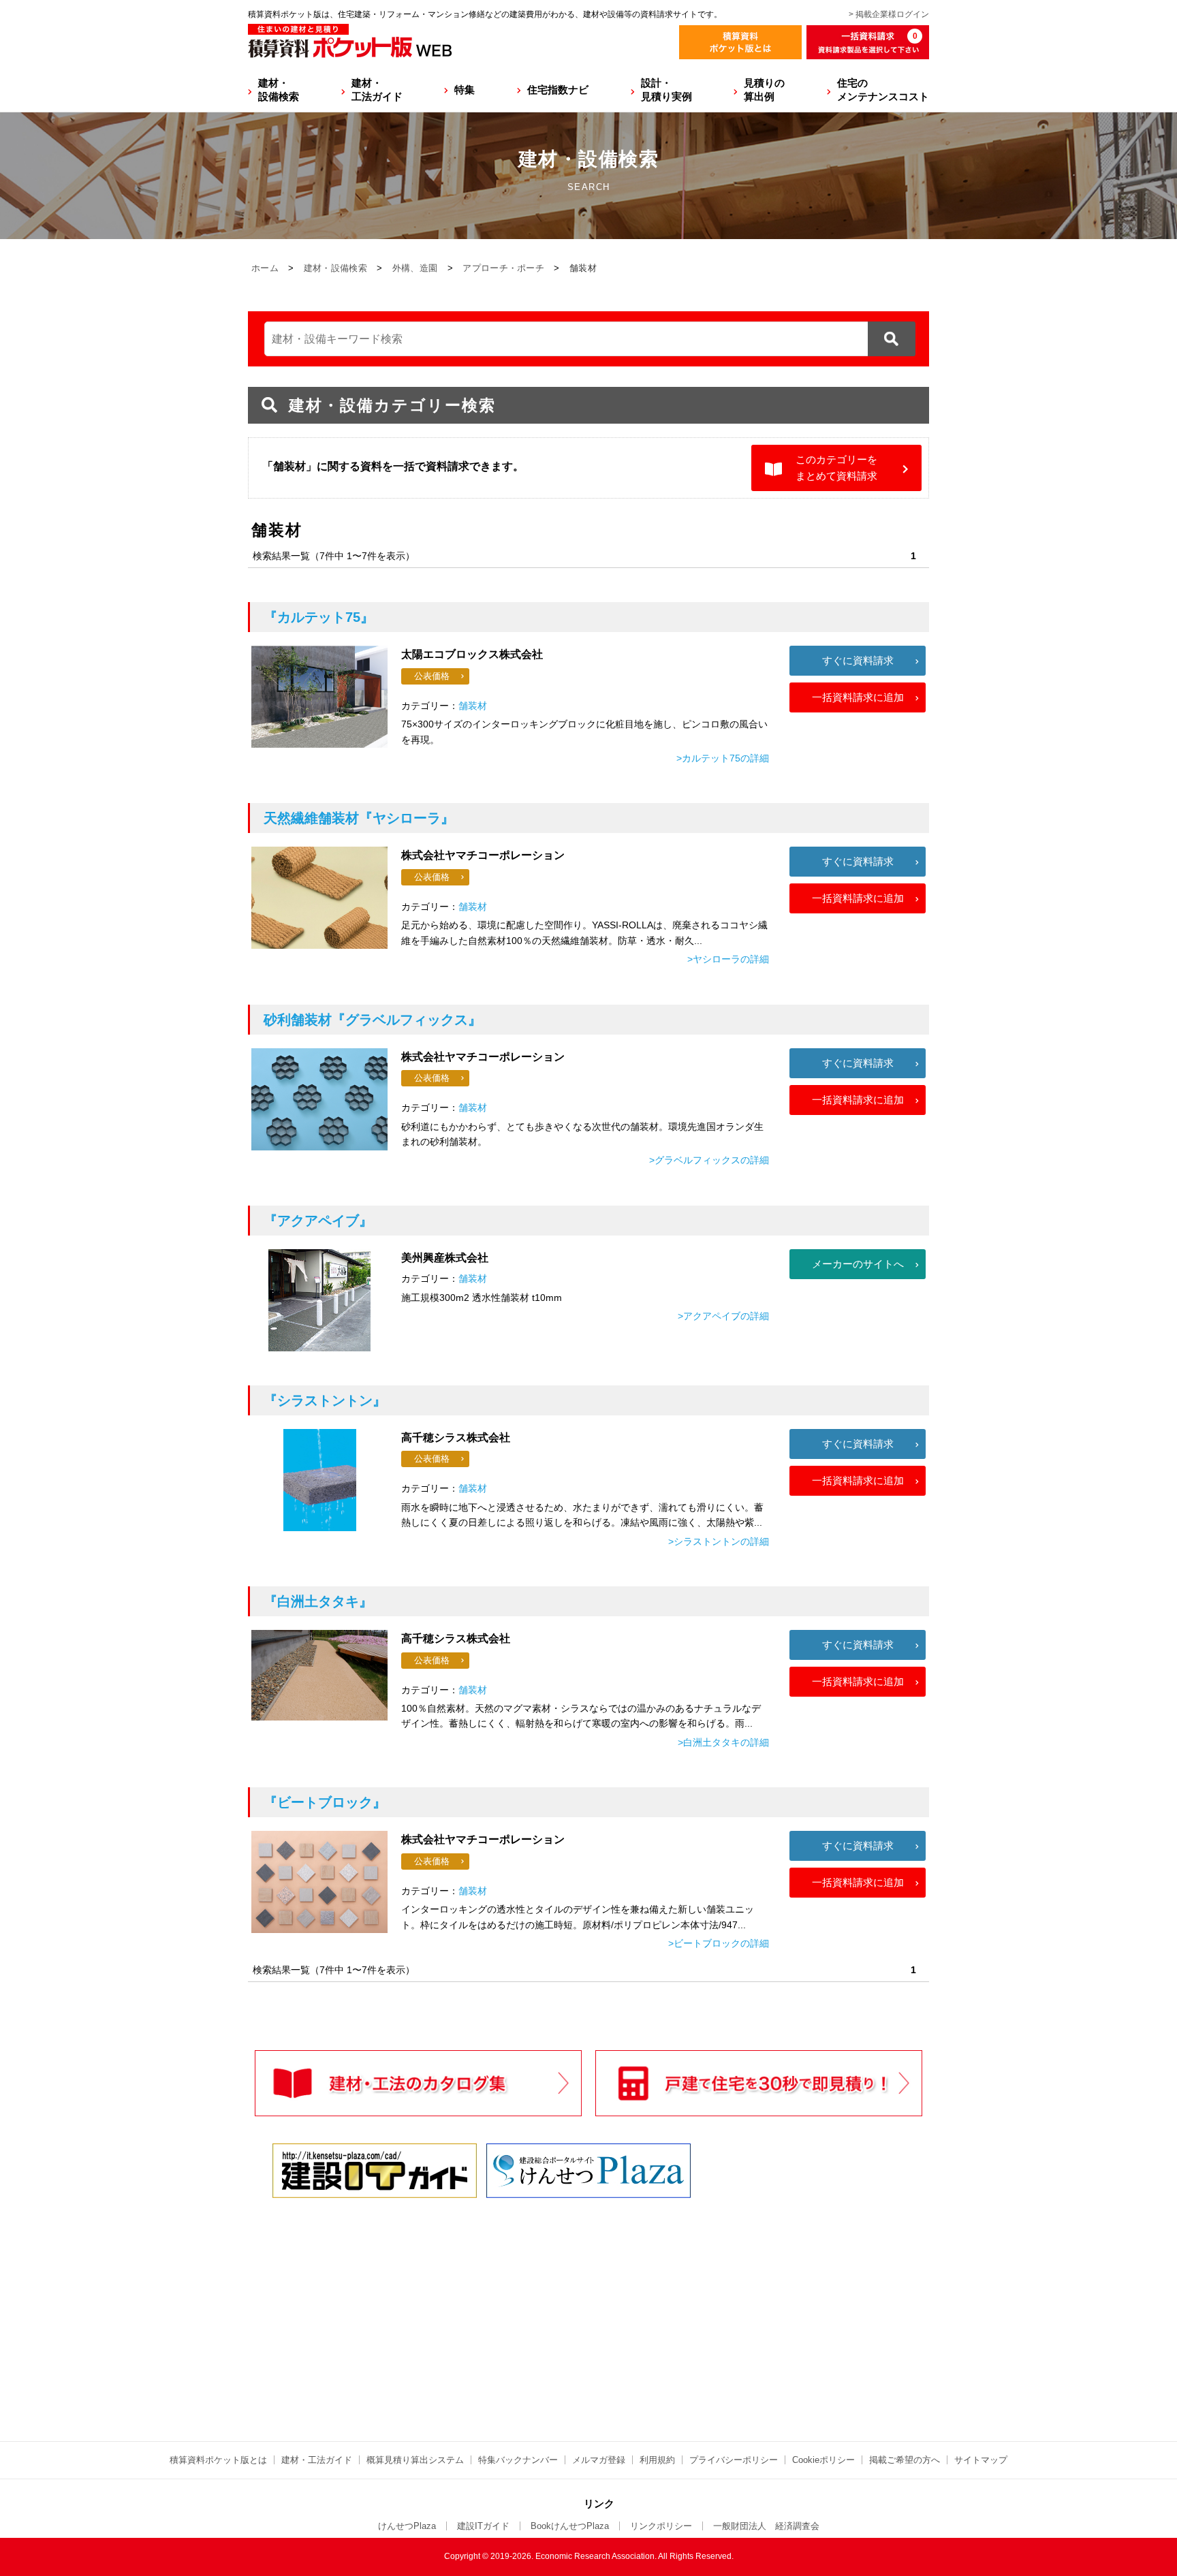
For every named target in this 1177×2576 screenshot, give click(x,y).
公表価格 (432, 676)
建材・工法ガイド (377, 90)
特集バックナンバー (518, 2460)
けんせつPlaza (407, 2526)
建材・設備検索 (279, 90)
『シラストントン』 (325, 1400)
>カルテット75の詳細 (723, 758)
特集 (465, 90)
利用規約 (657, 2460)
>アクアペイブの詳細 (723, 1316)
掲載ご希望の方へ (905, 2460)
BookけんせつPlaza (570, 2526)
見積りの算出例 (764, 90)
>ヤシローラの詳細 (728, 959)
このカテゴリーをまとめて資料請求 (836, 468)
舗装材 (473, 706)
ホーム (265, 268)
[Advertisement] (469, 2307)
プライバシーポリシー (734, 2460)
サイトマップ (981, 2460)
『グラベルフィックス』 (373, 1020)
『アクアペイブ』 (318, 1221)
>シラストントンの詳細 (719, 1541)
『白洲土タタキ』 (318, 1601)
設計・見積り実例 (666, 90)
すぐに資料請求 (858, 660)
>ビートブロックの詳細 (719, 1943)
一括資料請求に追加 (858, 697)
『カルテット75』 (319, 617)
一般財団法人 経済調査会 (766, 2526)
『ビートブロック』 (325, 1802)
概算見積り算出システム (415, 2460)
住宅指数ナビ (558, 90)
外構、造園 (415, 268)
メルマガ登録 (599, 2460)
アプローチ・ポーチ (503, 268)
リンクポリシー (661, 2526)
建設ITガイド (483, 2526)
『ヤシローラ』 (359, 818)
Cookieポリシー (823, 2460)
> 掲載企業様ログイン (889, 14)
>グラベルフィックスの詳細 (709, 1160)
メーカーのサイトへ (858, 1264)
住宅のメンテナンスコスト (883, 90)
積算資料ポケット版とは (218, 2460)
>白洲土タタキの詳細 (723, 1742)
